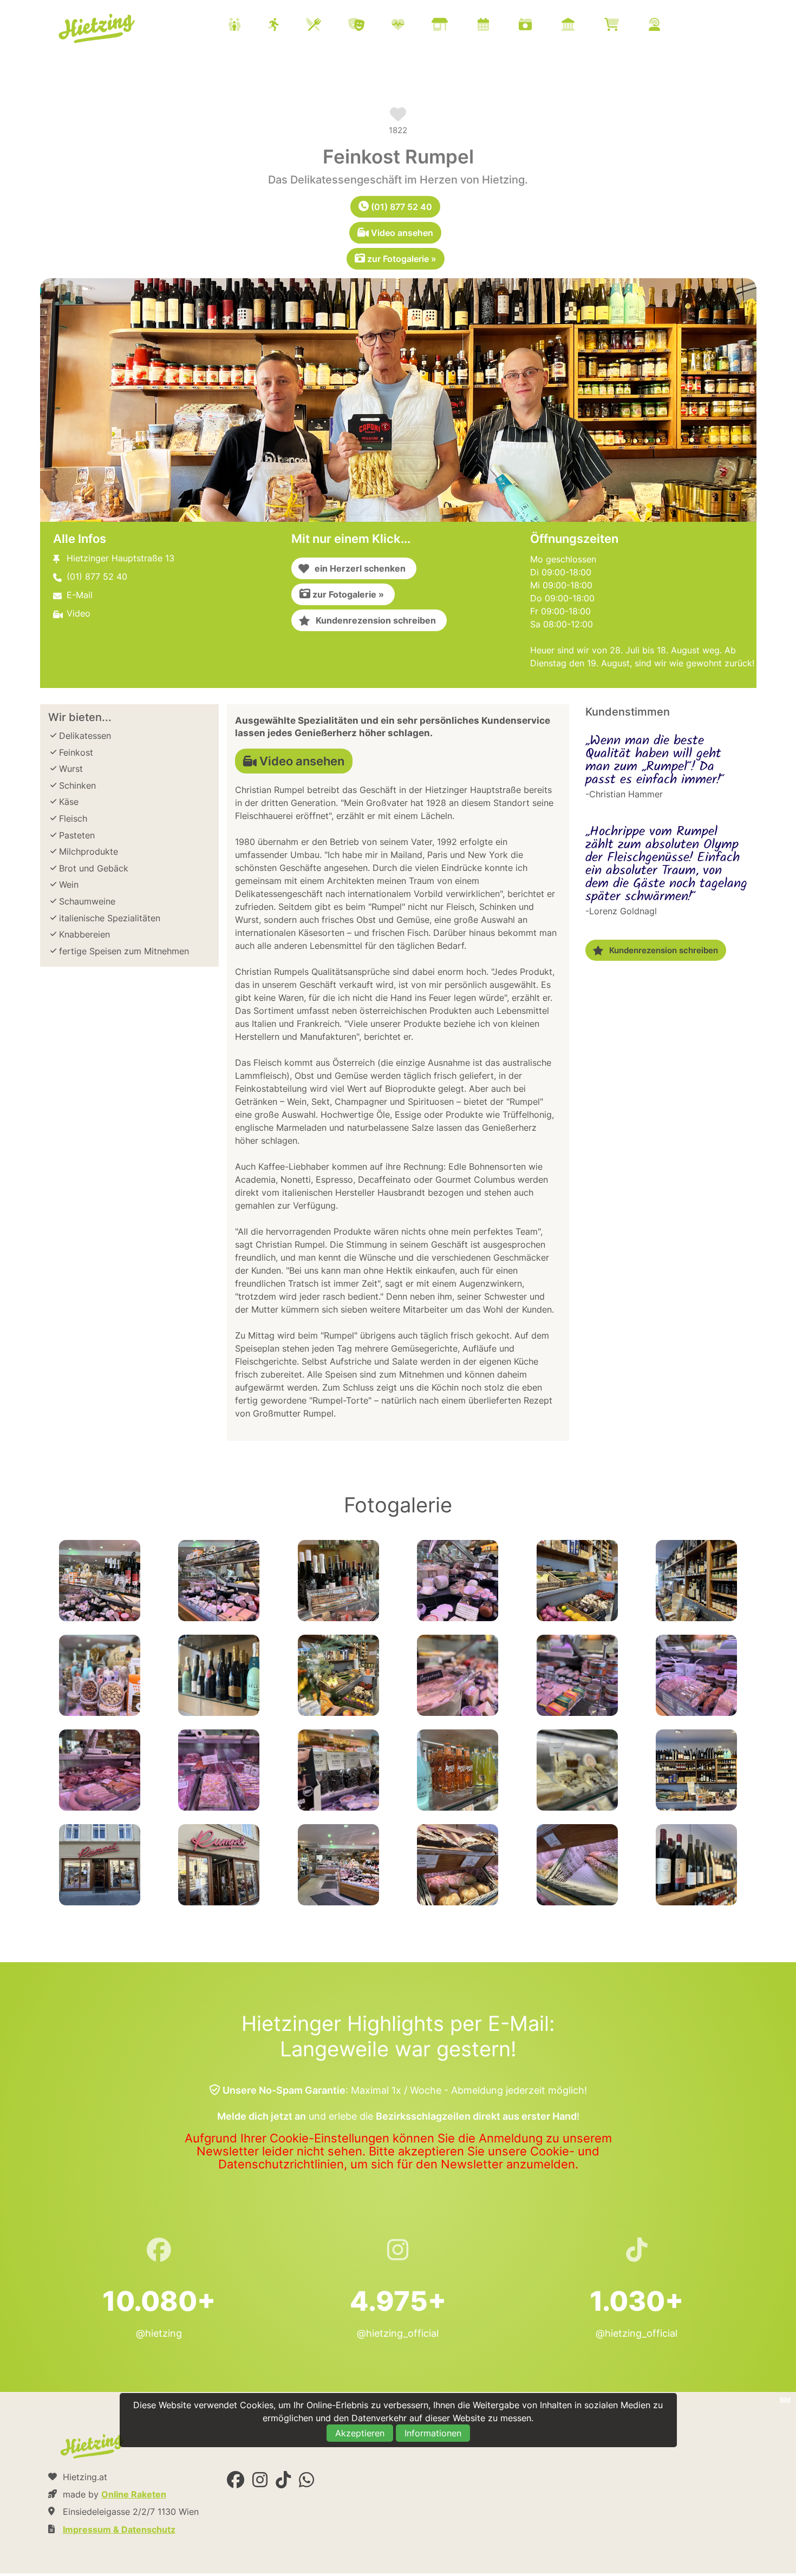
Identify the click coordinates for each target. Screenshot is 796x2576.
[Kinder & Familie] (248, 26)
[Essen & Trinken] (327, 26)
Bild (785, 2400)
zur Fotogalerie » (401, 259)
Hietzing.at (98, 29)
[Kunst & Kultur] (370, 26)
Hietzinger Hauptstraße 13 (120, 558)
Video (79, 613)
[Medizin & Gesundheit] (412, 26)
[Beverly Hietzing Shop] (625, 26)
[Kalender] (497, 26)
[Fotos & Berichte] (539, 26)
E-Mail (80, 595)
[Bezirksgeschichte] (582, 26)
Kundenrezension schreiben (373, 620)
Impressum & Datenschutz (119, 2529)
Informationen (433, 2433)
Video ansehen (401, 233)
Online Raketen (134, 2494)
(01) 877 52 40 (400, 207)
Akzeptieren (360, 2433)
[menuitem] (458, 26)
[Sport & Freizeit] (287, 26)
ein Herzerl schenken (357, 568)
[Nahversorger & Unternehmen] (453, 26)
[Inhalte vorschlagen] (668, 26)
